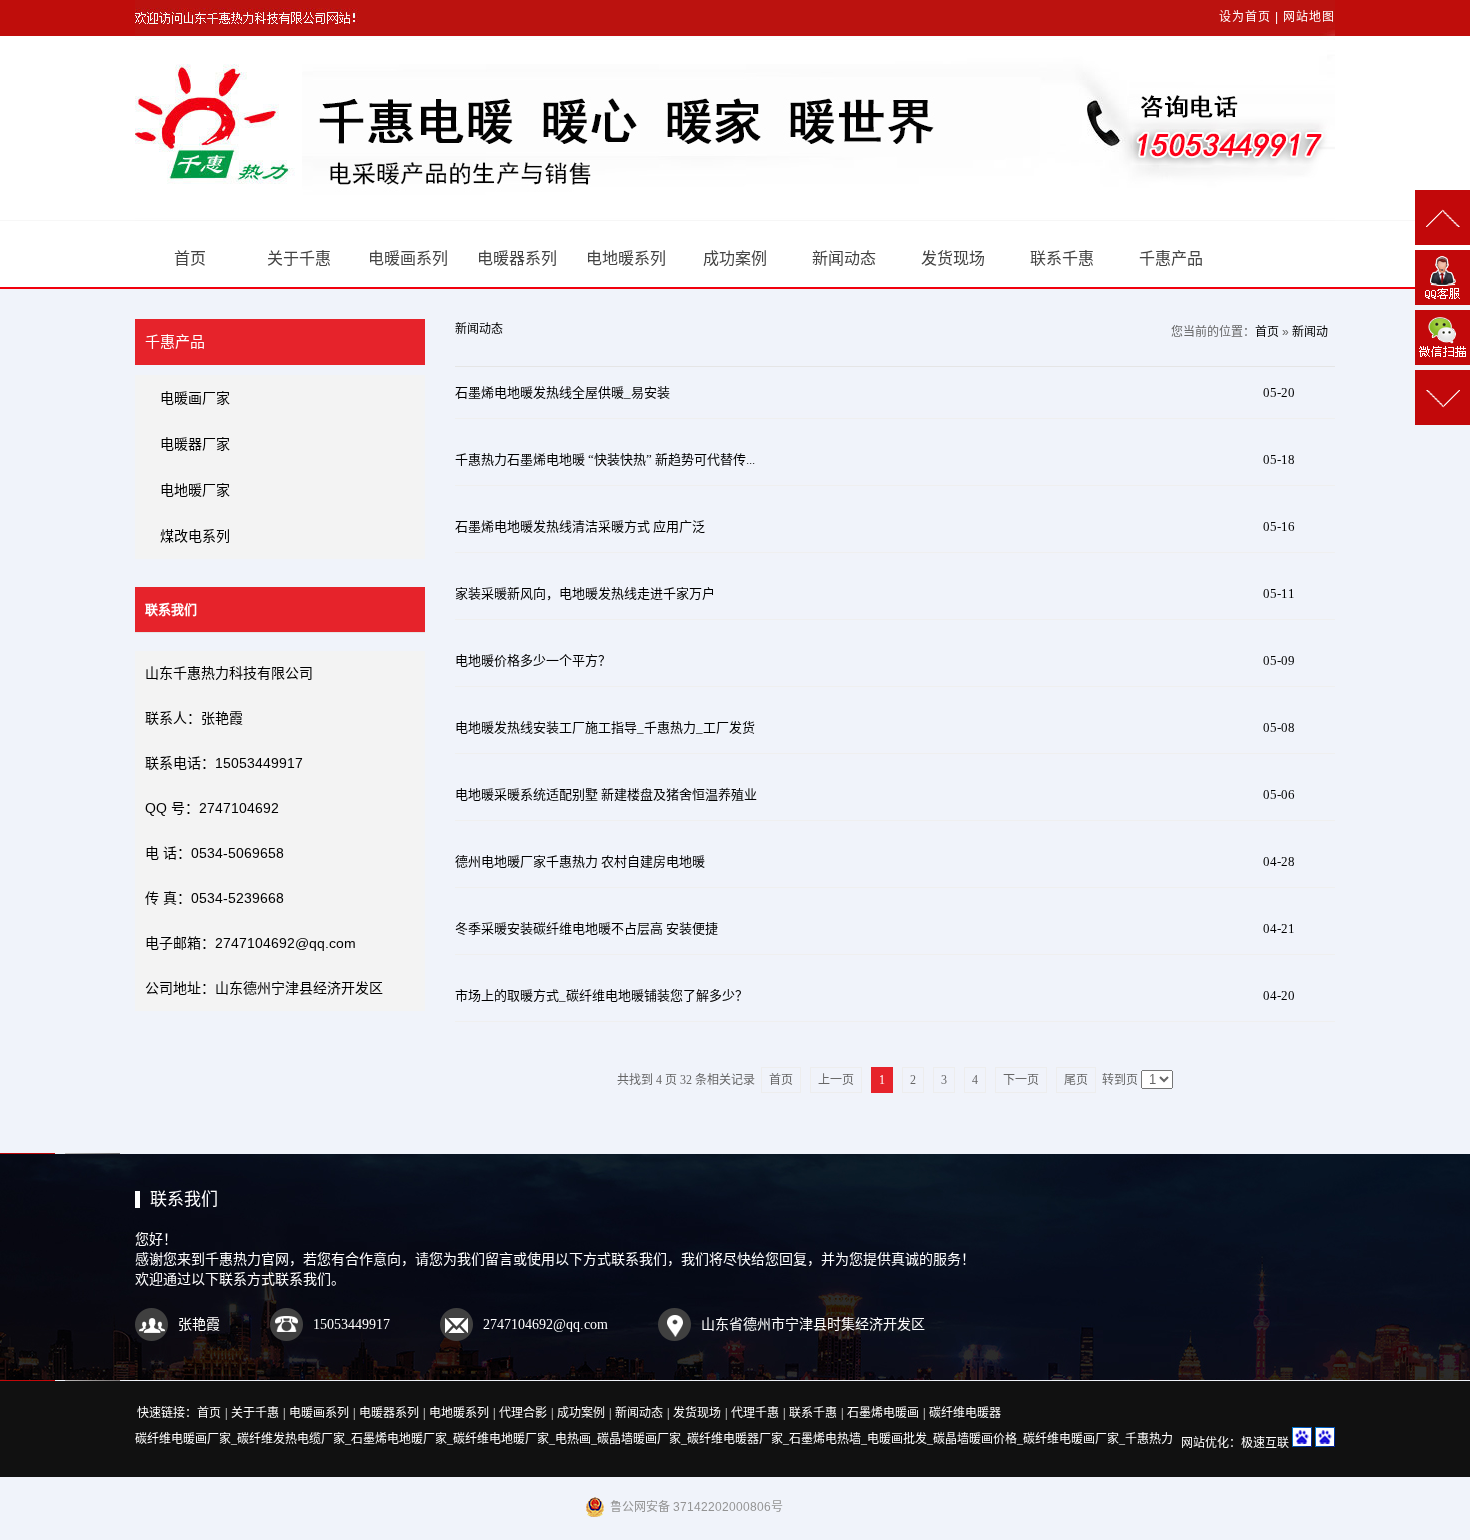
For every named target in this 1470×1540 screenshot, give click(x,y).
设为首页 (1245, 17)
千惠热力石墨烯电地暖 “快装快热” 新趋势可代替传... (605, 459)
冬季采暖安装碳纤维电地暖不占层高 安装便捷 (586, 928)
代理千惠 (755, 1413)
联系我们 (184, 1199)
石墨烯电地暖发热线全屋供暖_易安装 (562, 392)
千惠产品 (1171, 258)
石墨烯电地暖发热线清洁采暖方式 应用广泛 (580, 526)
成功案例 (735, 258)
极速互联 (1265, 1443)
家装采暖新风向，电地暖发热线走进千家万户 (585, 593)
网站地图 (1309, 17)
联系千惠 (1062, 258)
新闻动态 (844, 258)
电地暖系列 (626, 258)
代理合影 (523, 1413)
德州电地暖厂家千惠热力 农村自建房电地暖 (580, 861)
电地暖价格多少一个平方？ (533, 660)
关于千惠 (299, 258)
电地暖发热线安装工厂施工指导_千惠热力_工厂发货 (605, 727)
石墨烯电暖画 (883, 1413)
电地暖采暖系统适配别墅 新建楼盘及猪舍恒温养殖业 (606, 794)
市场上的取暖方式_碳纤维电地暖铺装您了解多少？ (601, 995)
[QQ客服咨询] (1442, 277)
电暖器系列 (517, 258)
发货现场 (953, 258)
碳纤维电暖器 (965, 1413)
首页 (190, 258)
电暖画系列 (408, 258)
